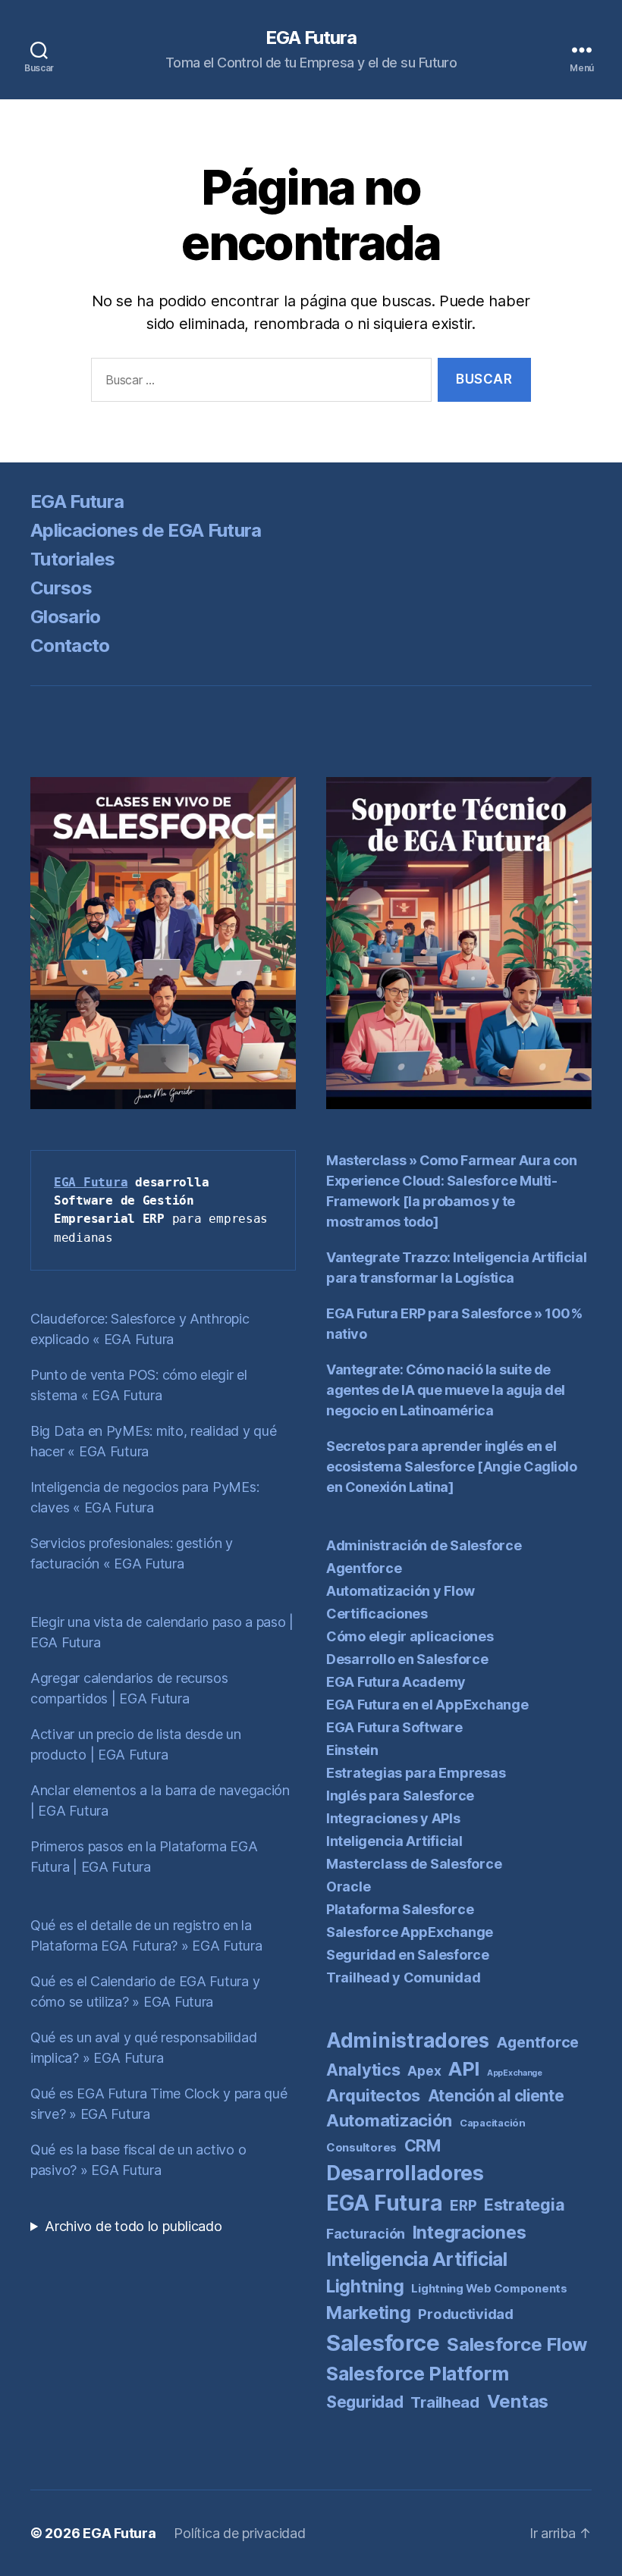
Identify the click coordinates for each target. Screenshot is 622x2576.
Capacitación (493, 2123)
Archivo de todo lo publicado (133, 2226)
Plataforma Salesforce (400, 1909)
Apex (424, 2071)
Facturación (366, 2234)
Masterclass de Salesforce (414, 1864)
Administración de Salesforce (424, 1545)
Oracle (348, 1887)
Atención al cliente (496, 2096)
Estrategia (524, 2205)
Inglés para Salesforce (400, 1796)
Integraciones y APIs (393, 1818)
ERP (463, 2206)
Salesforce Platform (418, 2374)
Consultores (361, 2147)
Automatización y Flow (400, 1591)
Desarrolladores (405, 2173)
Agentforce (364, 1568)
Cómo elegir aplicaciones (410, 1636)
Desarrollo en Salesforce (407, 1659)
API (464, 2069)
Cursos (61, 588)
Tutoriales (72, 559)
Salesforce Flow (517, 2344)
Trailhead (445, 2402)
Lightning (365, 2286)
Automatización (389, 2120)
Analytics (363, 2070)
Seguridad (365, 2402)
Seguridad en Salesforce (408, 1955)
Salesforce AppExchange (410, 1932)
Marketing (369, 2313)
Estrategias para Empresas (416, 1773)
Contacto (70, 646)
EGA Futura (311, 38)
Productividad (466, 2314)
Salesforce (383, 2343)
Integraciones (470, 2233)
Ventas (518, 2401)
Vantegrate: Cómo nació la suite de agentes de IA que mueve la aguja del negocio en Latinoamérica (446, 1390)
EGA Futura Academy (396, 1682)
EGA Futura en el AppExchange (427, 1705)
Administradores (408, 2040)
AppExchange (515, 2073)
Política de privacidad (239, 2533)
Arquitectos (373, 2095)
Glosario (66, 617)
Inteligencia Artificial (394, 1841)
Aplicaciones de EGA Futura (146, 530)
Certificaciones (377, 1614)
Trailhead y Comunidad (403, 1977)
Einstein (352, 1750)
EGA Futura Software (394, 1727)
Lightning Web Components (489, 2288)
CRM (423, 2145)
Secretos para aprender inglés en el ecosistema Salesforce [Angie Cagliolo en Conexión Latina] (451, 1467)
